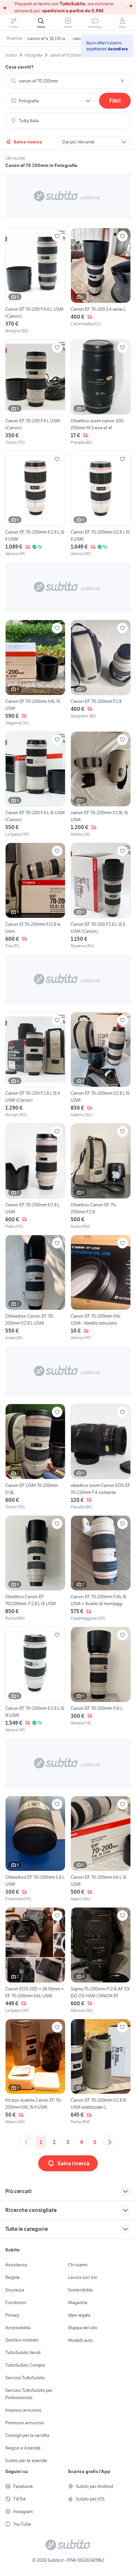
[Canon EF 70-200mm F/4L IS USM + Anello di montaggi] (101, 1569)
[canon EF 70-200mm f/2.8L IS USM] (101, 785)
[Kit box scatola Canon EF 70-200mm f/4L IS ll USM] (35, 2072)
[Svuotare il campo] (122, 81)
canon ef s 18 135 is (46, 38)
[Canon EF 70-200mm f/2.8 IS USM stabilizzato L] (101, 2072)
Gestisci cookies (22, 2340)
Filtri (115, 101)
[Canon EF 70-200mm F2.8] (101, 673)
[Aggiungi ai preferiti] (57, 236)
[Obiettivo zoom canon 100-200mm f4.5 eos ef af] (101, 392)
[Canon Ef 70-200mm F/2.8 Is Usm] (35, 896)
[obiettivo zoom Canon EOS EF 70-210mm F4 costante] (101, 1457)
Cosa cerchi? (19, 67)
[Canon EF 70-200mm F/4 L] (101, 1680)
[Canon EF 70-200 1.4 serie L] (101, 281)
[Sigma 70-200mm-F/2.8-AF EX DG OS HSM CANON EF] (101, 1960)
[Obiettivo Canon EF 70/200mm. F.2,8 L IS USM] (35, 1569)
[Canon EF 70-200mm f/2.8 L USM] (35, 1176)
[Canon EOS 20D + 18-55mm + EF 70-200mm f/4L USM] (35, 1960)
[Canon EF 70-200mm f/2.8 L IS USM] (101, 1065)
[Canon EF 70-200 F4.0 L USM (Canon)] (35, 281)
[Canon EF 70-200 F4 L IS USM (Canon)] (35, 785)
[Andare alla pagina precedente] (26, 2142)
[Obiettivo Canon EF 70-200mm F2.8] (101, 1176)
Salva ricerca (28, 142)
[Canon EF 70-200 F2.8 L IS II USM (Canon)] (101, 896)
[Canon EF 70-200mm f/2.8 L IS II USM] (35, 504)
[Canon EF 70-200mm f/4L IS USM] (35, 673)
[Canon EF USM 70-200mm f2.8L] (35, 1457)
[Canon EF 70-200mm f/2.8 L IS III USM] (35, 1680)
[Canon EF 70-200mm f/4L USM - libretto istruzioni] (101, 1288)
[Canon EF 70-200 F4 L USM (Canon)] (35, 392)
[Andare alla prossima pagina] (110, 2142)
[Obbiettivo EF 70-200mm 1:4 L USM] (35, 1849)
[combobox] (68, 81)
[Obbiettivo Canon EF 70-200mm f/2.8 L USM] (35, 1288)
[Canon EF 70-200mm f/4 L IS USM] (101, 1849)
